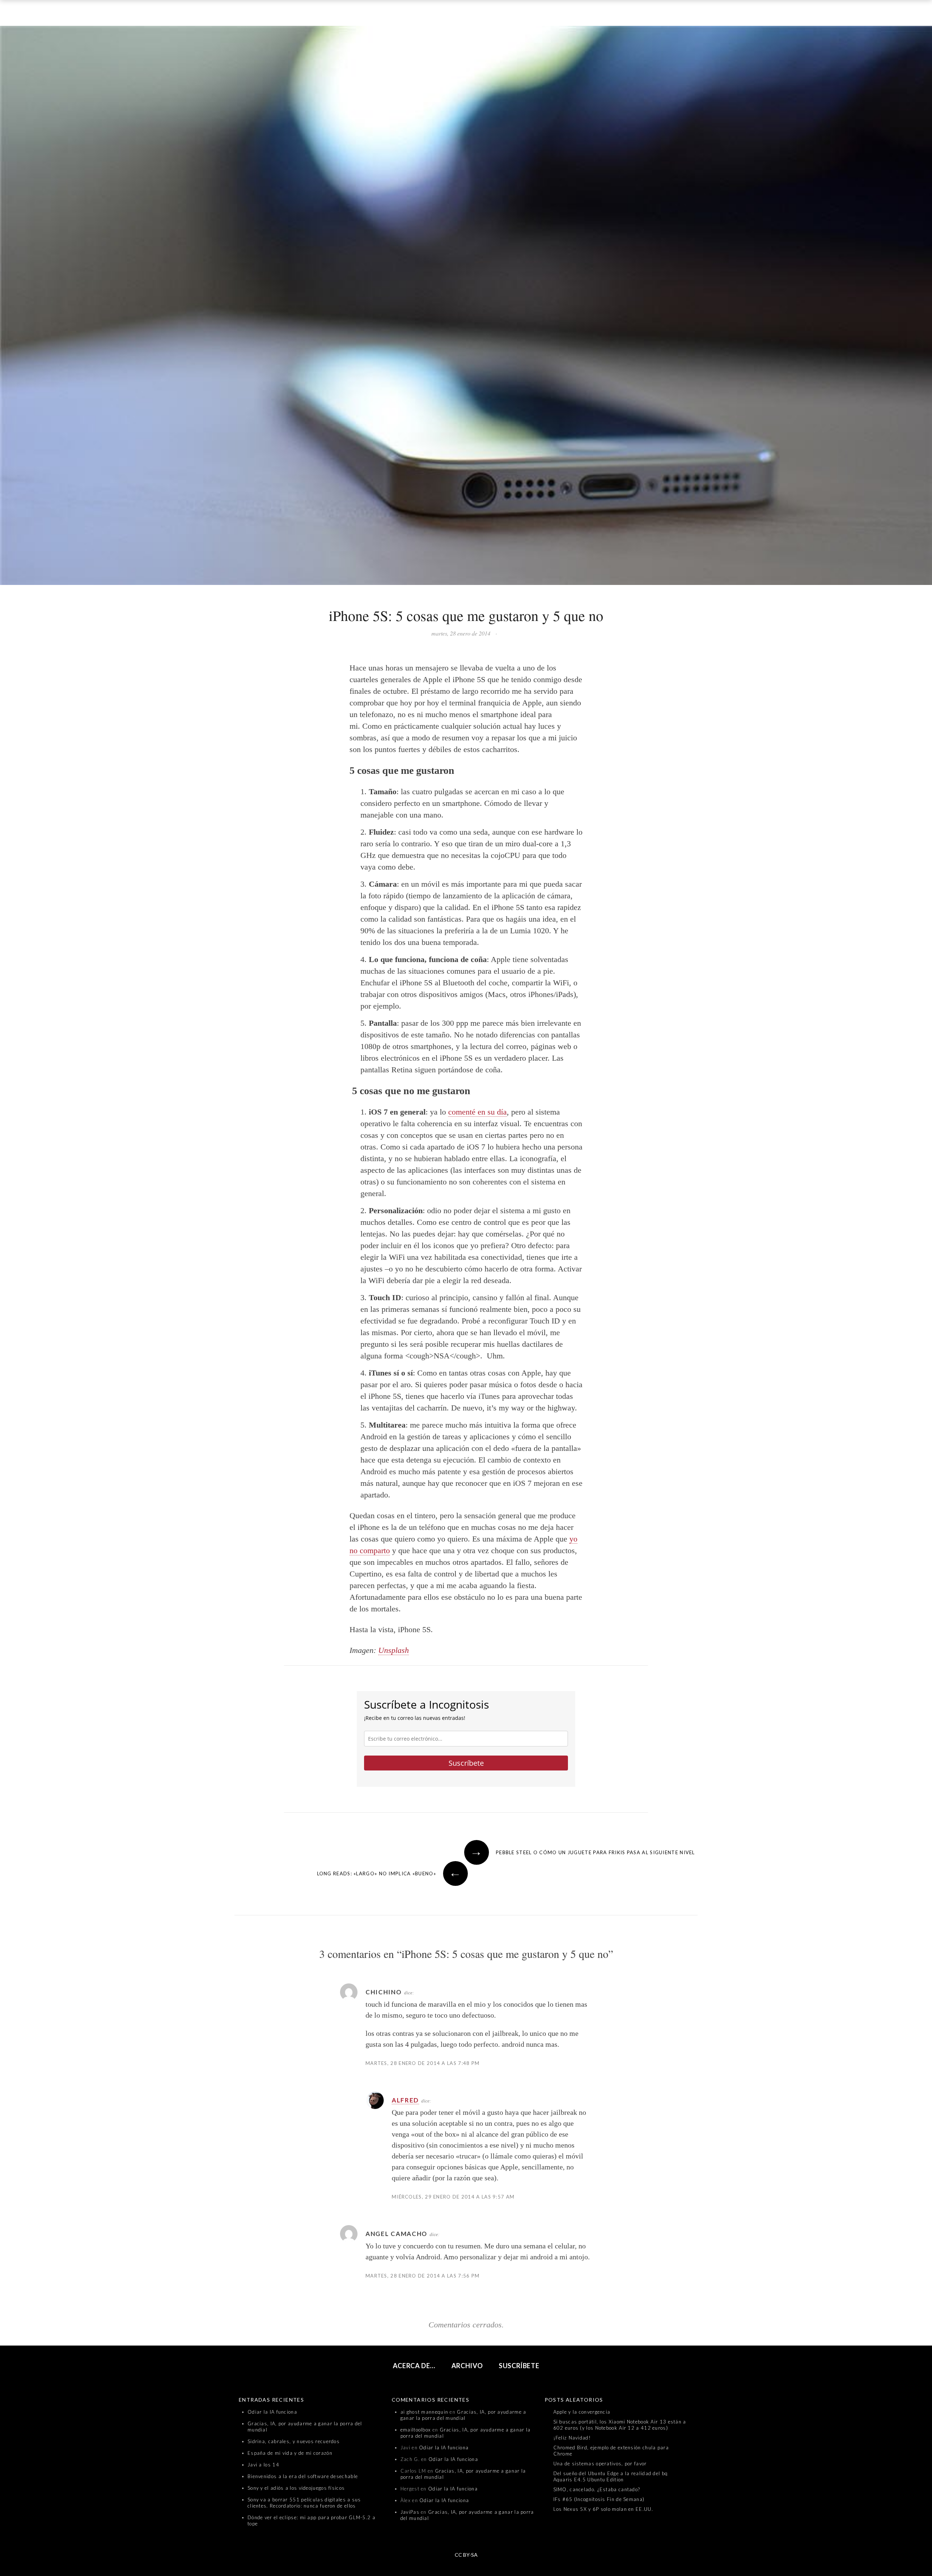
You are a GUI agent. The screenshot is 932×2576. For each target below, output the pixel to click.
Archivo (467, 2366)
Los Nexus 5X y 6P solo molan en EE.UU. (603, 2509)
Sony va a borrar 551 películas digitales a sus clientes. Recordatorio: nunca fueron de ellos (304, 2503)
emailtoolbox (416, 2430)
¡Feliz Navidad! (572, 2438)
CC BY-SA (466, 2555)
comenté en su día (477, 1112)
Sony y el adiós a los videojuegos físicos (296, 2488)
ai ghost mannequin (424, 2412)
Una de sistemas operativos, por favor (600, 2464)
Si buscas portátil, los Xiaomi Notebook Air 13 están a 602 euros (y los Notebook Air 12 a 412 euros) (620, 2425)
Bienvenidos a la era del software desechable (303, 2476)
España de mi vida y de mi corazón (290, 2453)
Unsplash (394, 1650)
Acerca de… (414, 2366)
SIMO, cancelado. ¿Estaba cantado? (597, 2489)
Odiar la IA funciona (272, 2412)
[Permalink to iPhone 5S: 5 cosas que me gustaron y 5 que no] (466, 307)
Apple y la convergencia (582, 2412)
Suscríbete (466, 1763)
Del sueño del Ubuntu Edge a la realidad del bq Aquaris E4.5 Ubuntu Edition (611, 2476)
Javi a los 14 (263, 2465)
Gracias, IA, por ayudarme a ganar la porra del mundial (463, 2415)
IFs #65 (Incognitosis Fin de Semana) (599, 2499)
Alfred (405, 2100)
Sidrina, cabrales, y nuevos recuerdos (294, 2441)
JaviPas (410, 2512)
